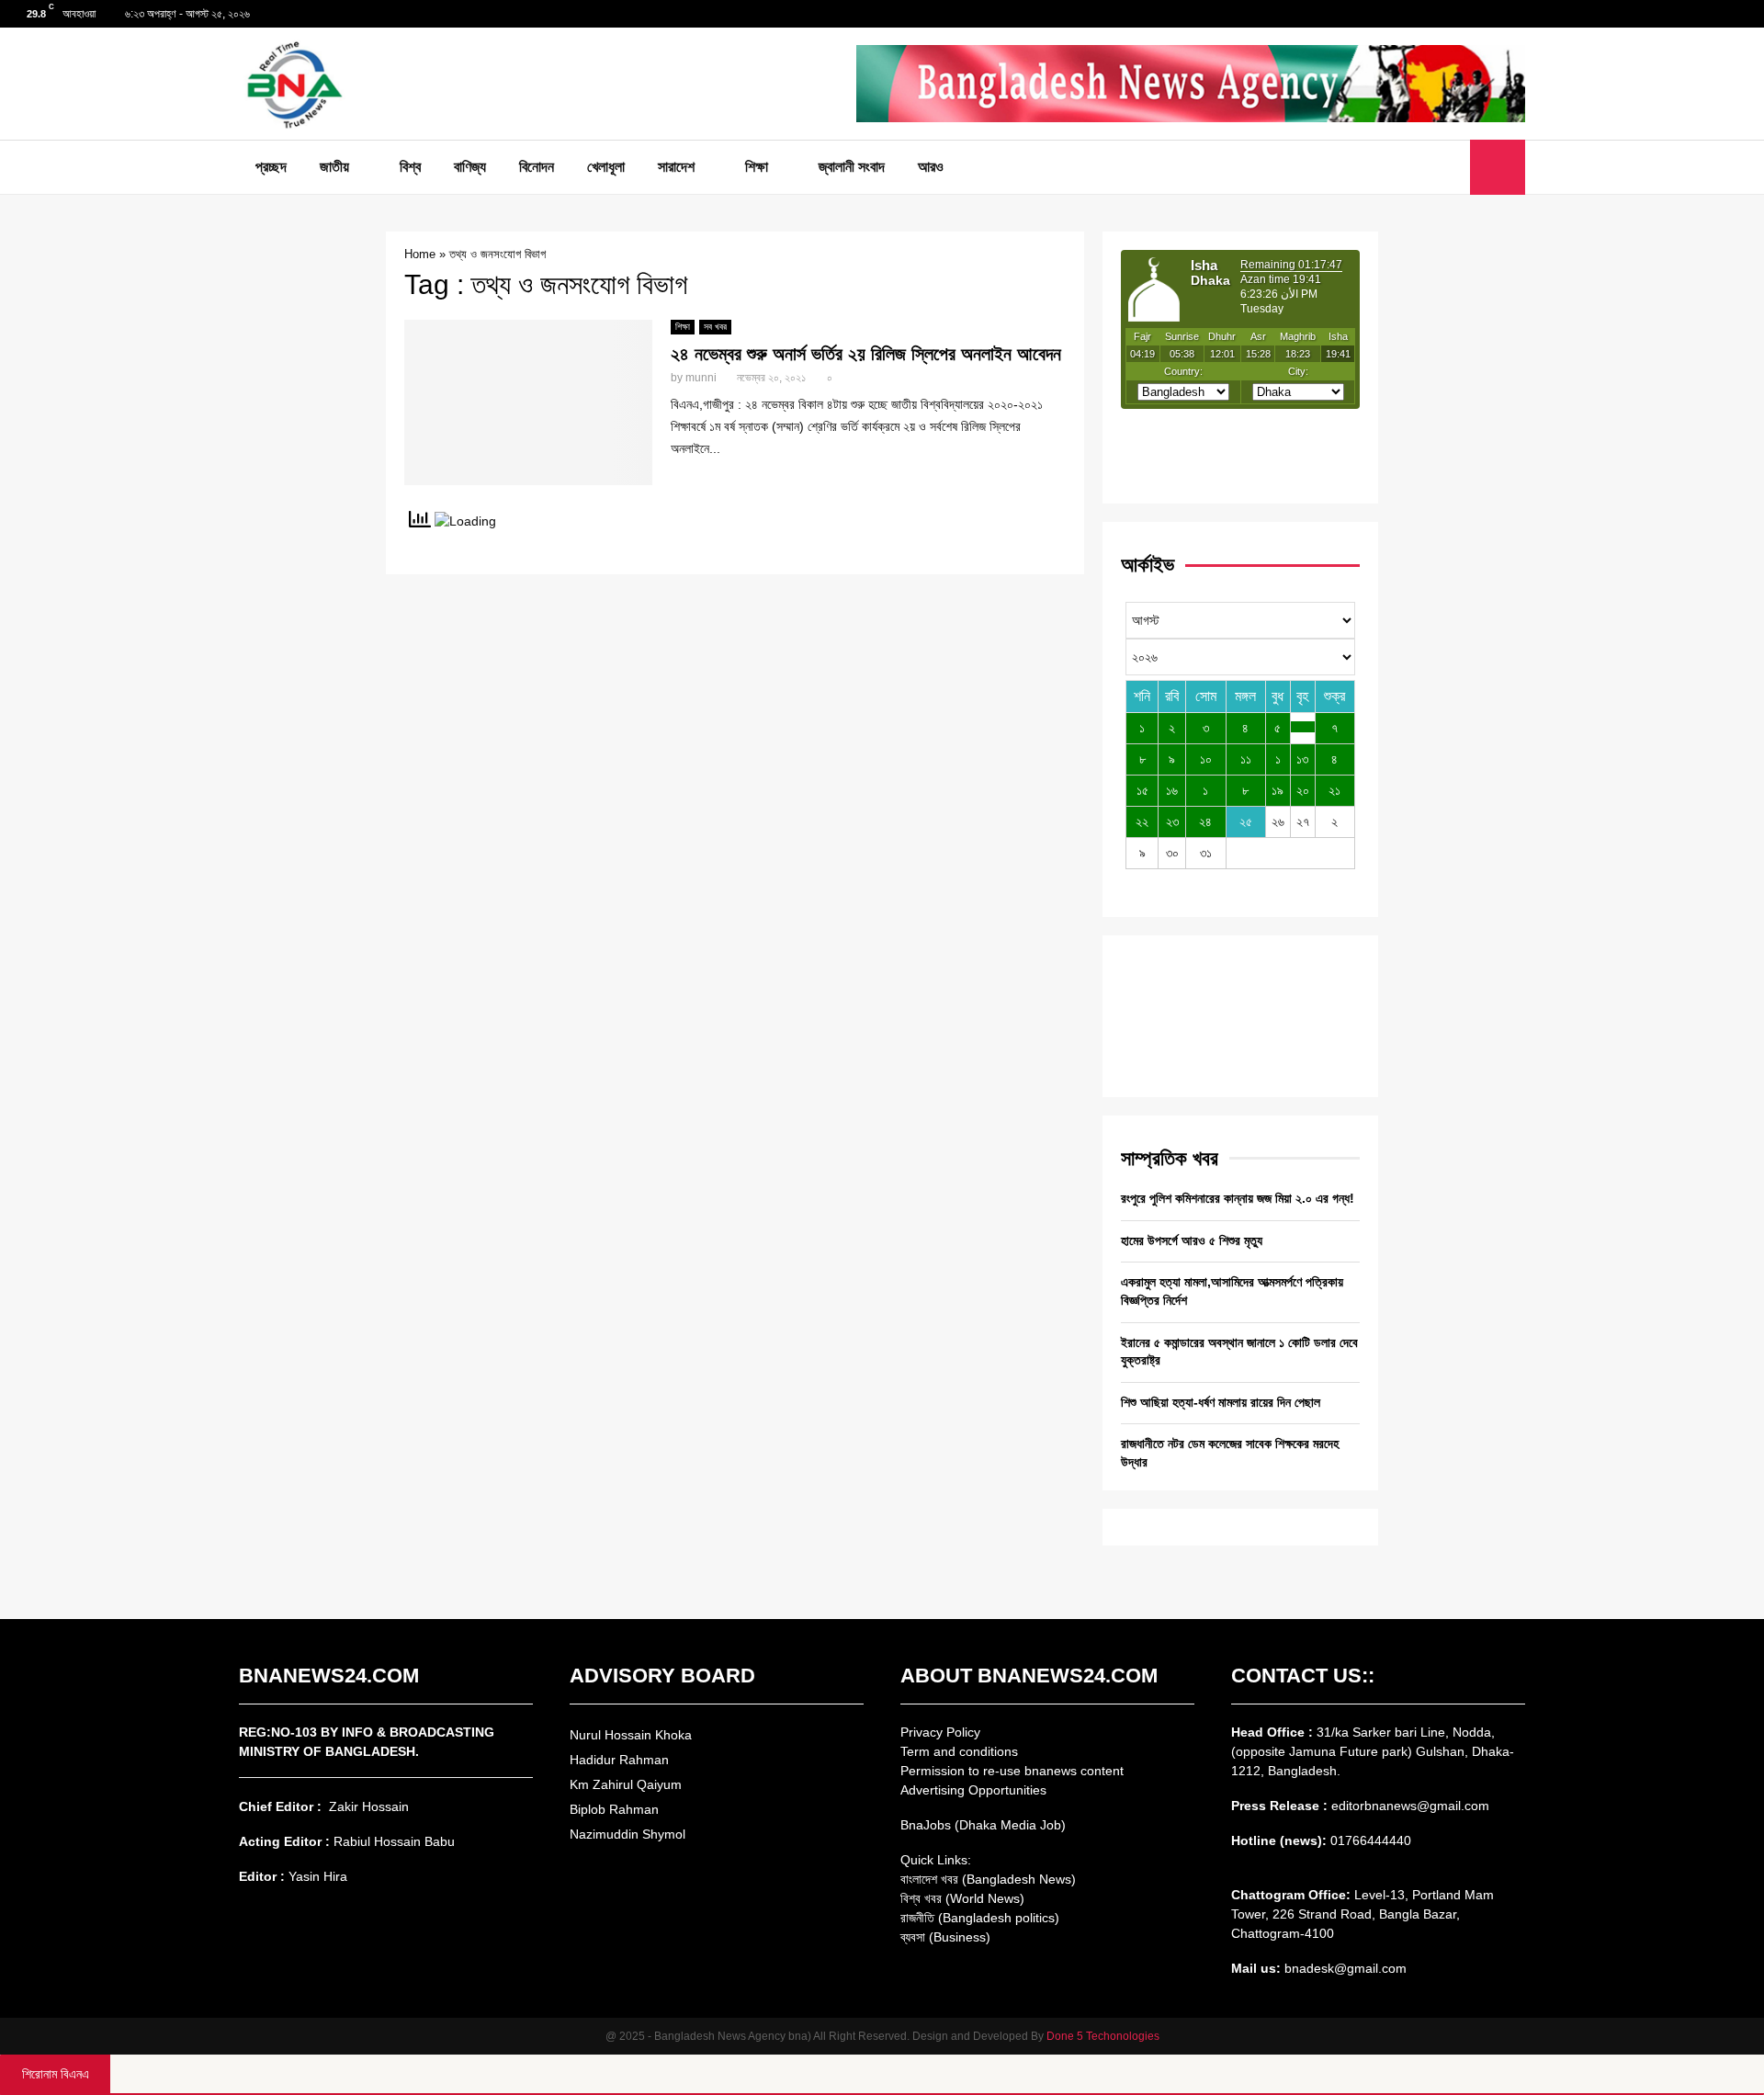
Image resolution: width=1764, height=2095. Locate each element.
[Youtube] (1451, 167)
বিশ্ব (410, 167)
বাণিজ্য (470, 167)
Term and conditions (959, 1751)
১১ (1246, 759)
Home (420, 254)
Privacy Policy (940, 1732)
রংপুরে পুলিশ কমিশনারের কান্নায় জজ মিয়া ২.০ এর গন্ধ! (1238, 1198)
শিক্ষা (757, 167)
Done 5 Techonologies (1103, 2036)
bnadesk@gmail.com (1344, 1968)
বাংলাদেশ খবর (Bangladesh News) (988, 1879)
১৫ (1142, 790)
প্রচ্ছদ (271, 167)
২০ (1303, 790)
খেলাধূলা (606, 167)
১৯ (1278, 790)
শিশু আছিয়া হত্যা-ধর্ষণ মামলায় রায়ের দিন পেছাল (1221, 1402)
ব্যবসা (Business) (945, 1937)
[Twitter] (1430, 167)
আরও (931, 167)
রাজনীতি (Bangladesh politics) (980, 1918)
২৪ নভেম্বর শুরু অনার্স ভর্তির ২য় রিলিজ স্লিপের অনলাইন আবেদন (866, 354)
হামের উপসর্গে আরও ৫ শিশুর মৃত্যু (1192, 1240)
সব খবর (715, 327)
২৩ (1172, 821)
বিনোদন (537, 167)
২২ (1142, 821)
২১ (1334, 790)
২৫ (1246, 821)
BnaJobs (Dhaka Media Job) (983, 1825)
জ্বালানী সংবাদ (852, 167)
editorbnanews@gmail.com (1410, 1806)
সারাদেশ (676, 167)
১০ (1206, 759)
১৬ (1172, 790)
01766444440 (1371, 1840)
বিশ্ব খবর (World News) (962, 1898)
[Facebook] (1410, 167)
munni (701, 378)
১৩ (1302, 759)
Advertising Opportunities (973, 1790)
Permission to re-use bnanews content (1012, 1771)
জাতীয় (334, 167)
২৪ (1205, 821)
